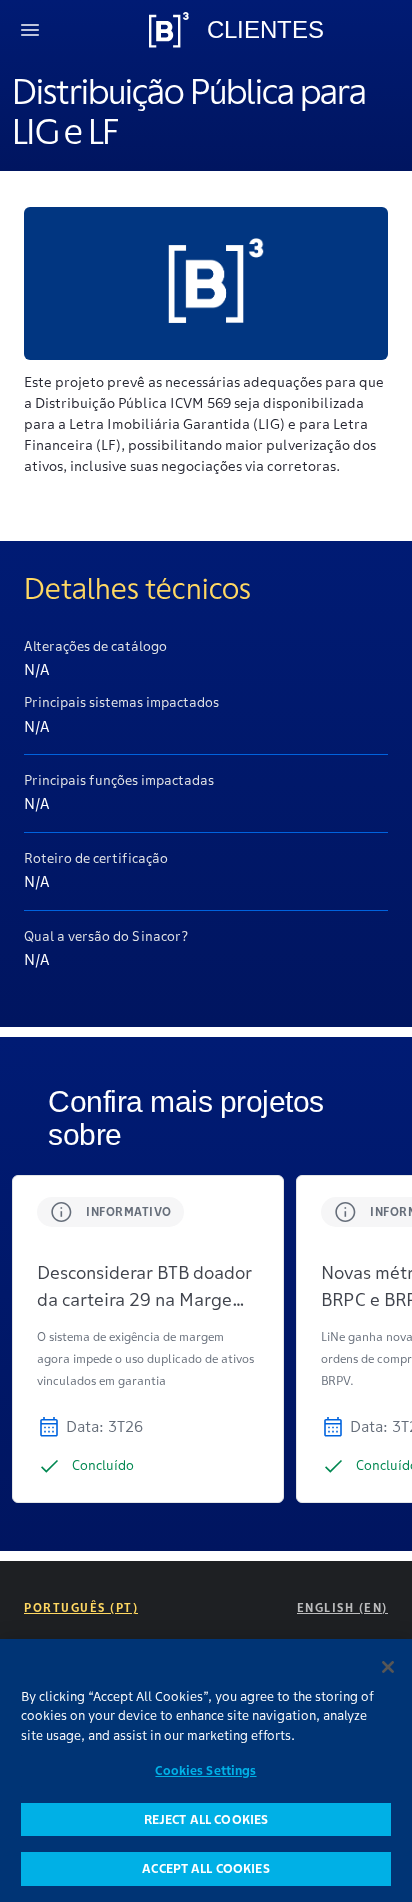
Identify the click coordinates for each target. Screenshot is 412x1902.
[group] (148, 1339)
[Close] (388, 1667)
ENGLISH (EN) (342, 1607)
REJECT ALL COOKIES (206, 1819)
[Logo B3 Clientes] (169, 30)
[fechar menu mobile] (30, 30)
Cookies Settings (205, 1770)
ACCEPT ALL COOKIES (205, 1868)
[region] (206, 1770)
